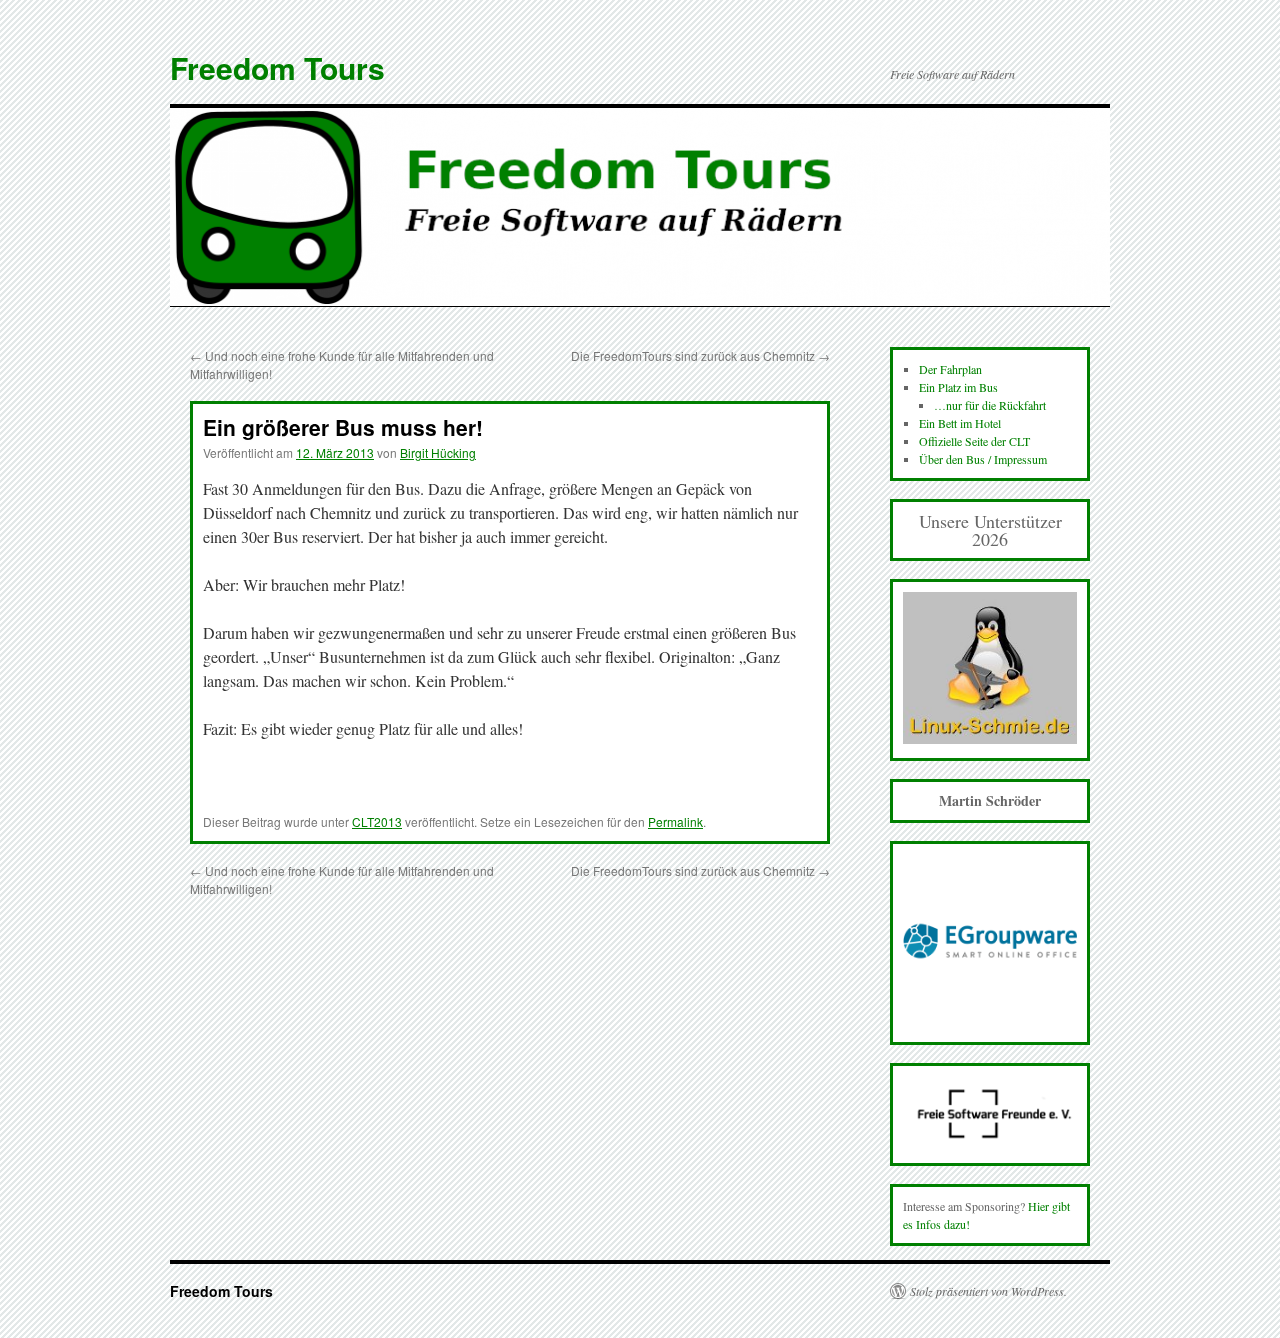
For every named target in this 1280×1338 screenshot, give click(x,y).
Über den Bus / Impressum (983, 459)
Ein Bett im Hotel (960, 423)
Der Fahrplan (950, 369)
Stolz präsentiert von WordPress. (988, 1291)
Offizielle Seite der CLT (974, 441)
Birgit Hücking (438, 452)
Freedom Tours (277, 67)
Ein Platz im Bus (958, 387)
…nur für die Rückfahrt (990, 405)
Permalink (675, 821)
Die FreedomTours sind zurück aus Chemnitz (700, 355)
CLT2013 (377, 821)
